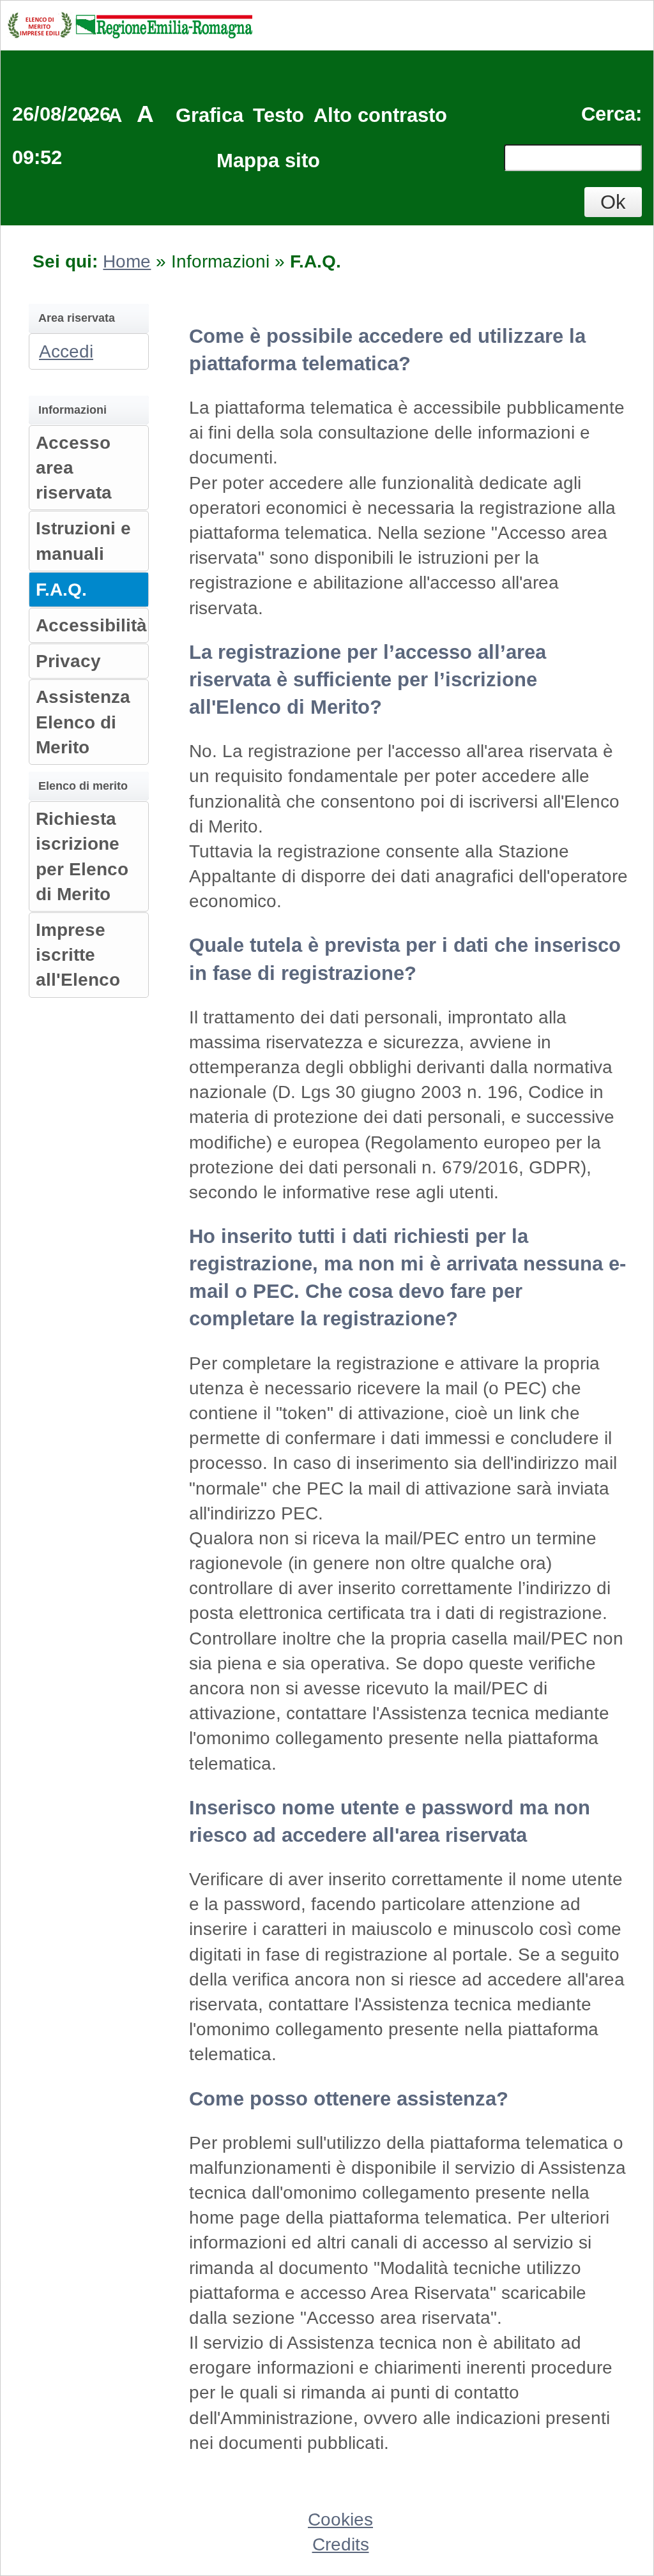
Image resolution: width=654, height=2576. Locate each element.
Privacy (68, 661)
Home (127, 261)
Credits (341, 2544)
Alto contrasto (380, 115)
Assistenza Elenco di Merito (83, 722)
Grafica (209, 115)
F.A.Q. (61, 590)
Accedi (66, 351)
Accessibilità (91, 625)
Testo (278, 115)
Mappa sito (268, 161)
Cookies (340, 2520)
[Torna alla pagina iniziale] (130, 24)
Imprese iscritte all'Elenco (78, 955)
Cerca (608, 114)
